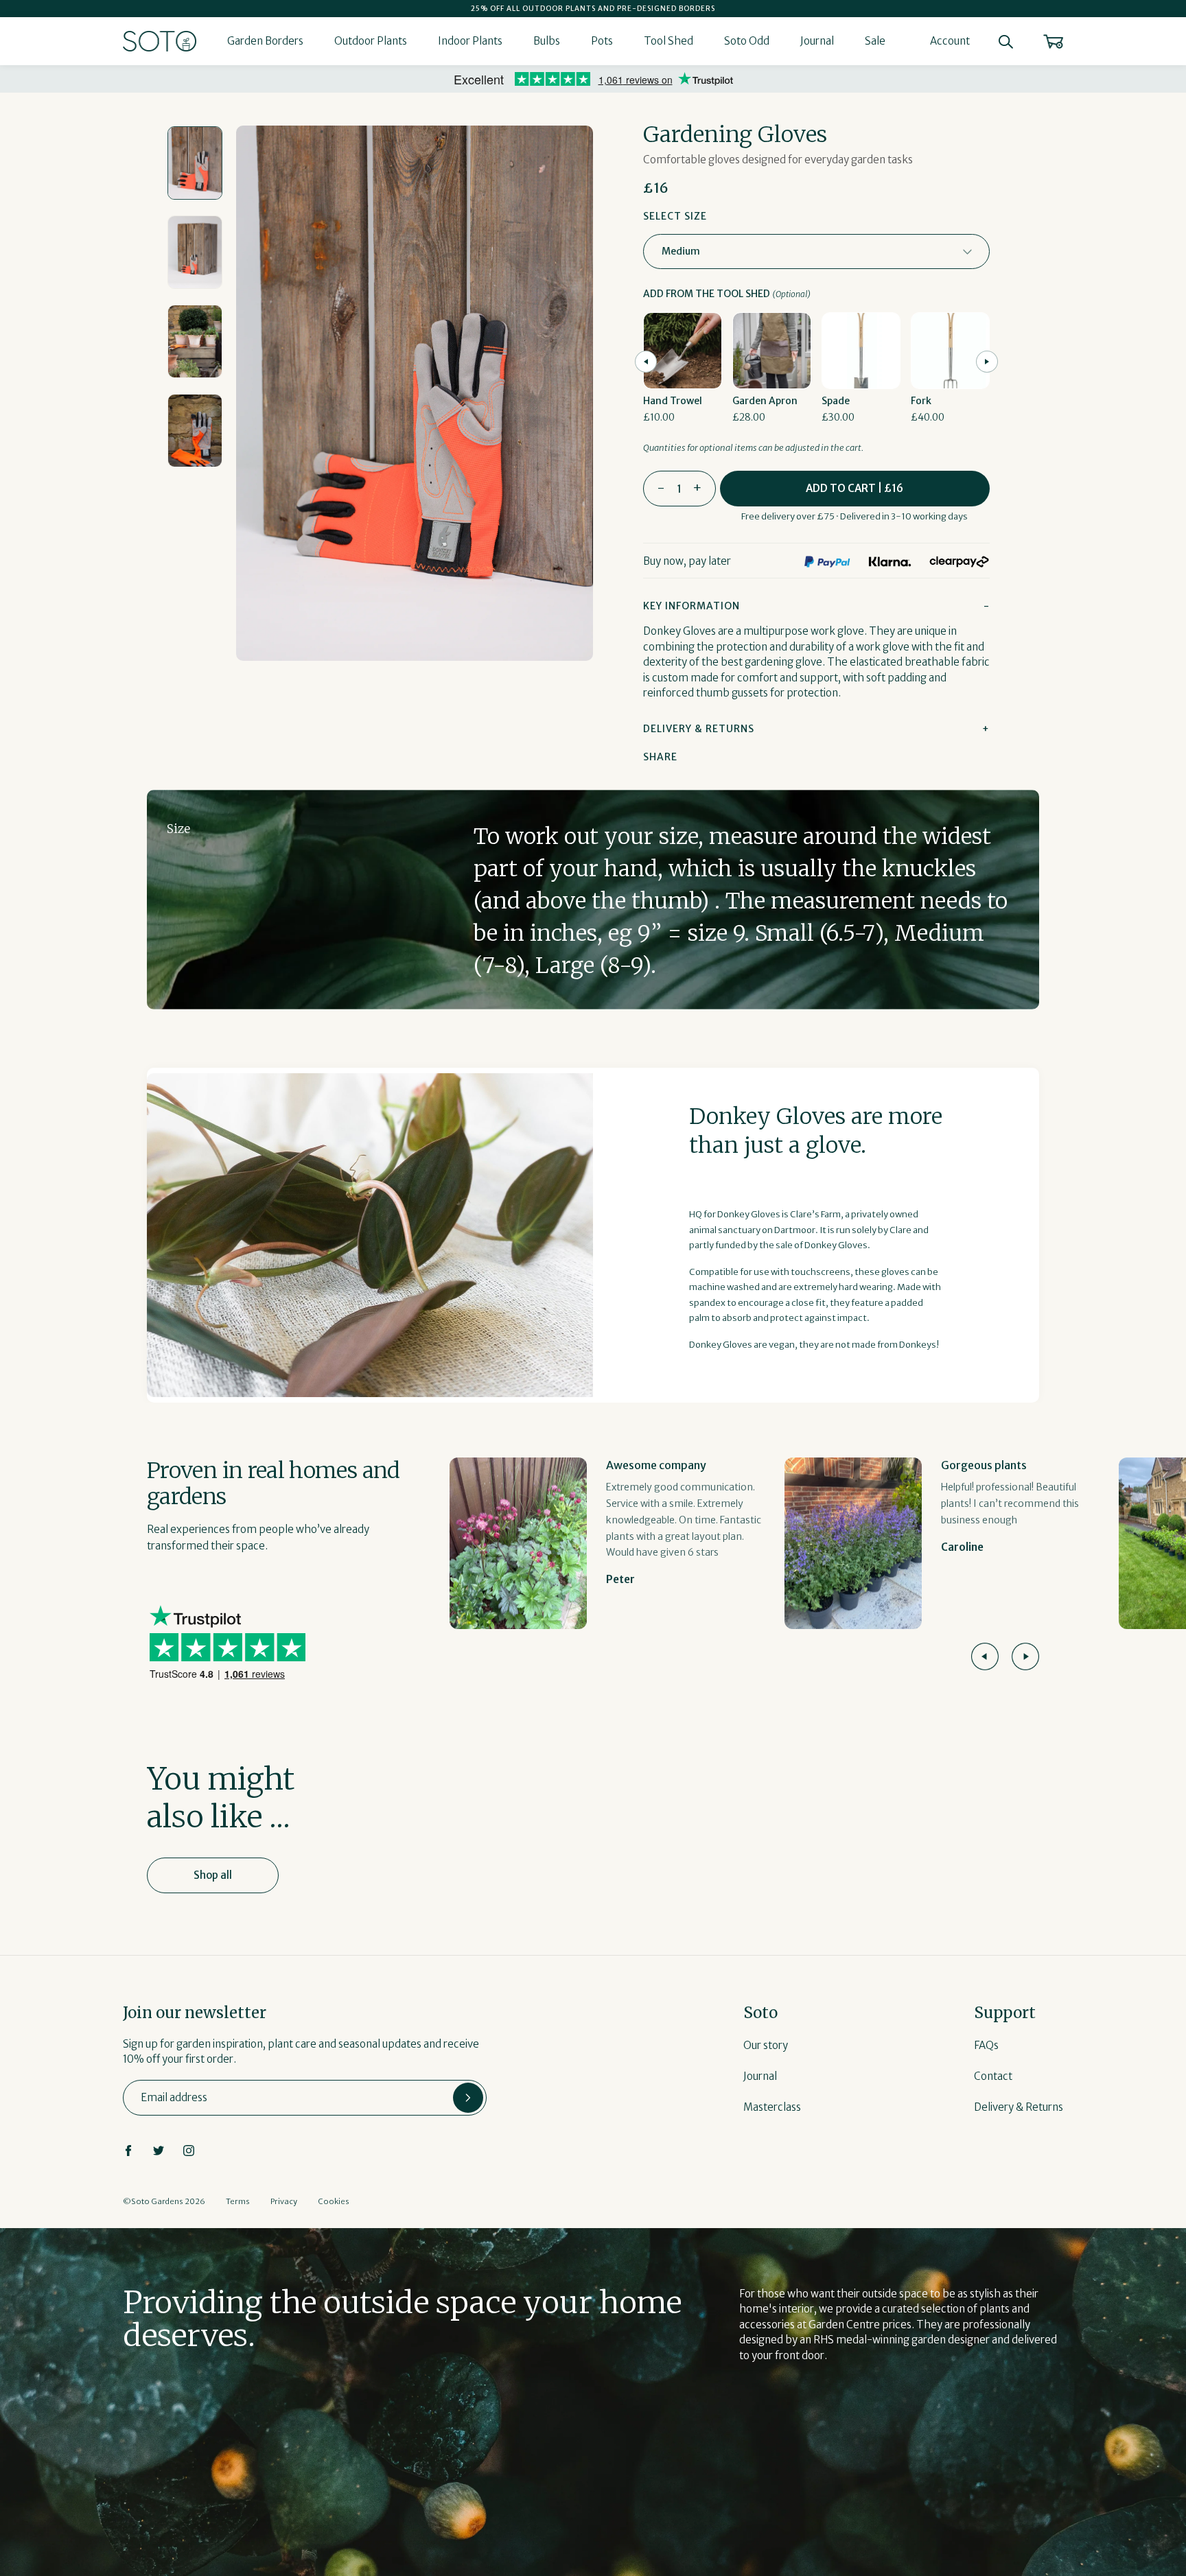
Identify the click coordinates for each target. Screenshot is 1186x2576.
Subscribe (468, 2098)
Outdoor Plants (371, 41)
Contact (993, 2076)
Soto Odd (747, 41)
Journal (817, 41)
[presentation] (646, 362)
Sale (875, 41)
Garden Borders (265, 41)
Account (950, 41)
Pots (602, 41)
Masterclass (772, 2107)
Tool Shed (668, 41)
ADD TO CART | (854, 488)
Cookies (334, 2201)
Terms (238, 2201)
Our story (766, 2045)
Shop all (213, 1875)
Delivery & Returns (1019, 2107)
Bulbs (547, 41)
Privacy (284, 2201)
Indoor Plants (470, 41)
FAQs (986, 2045)
